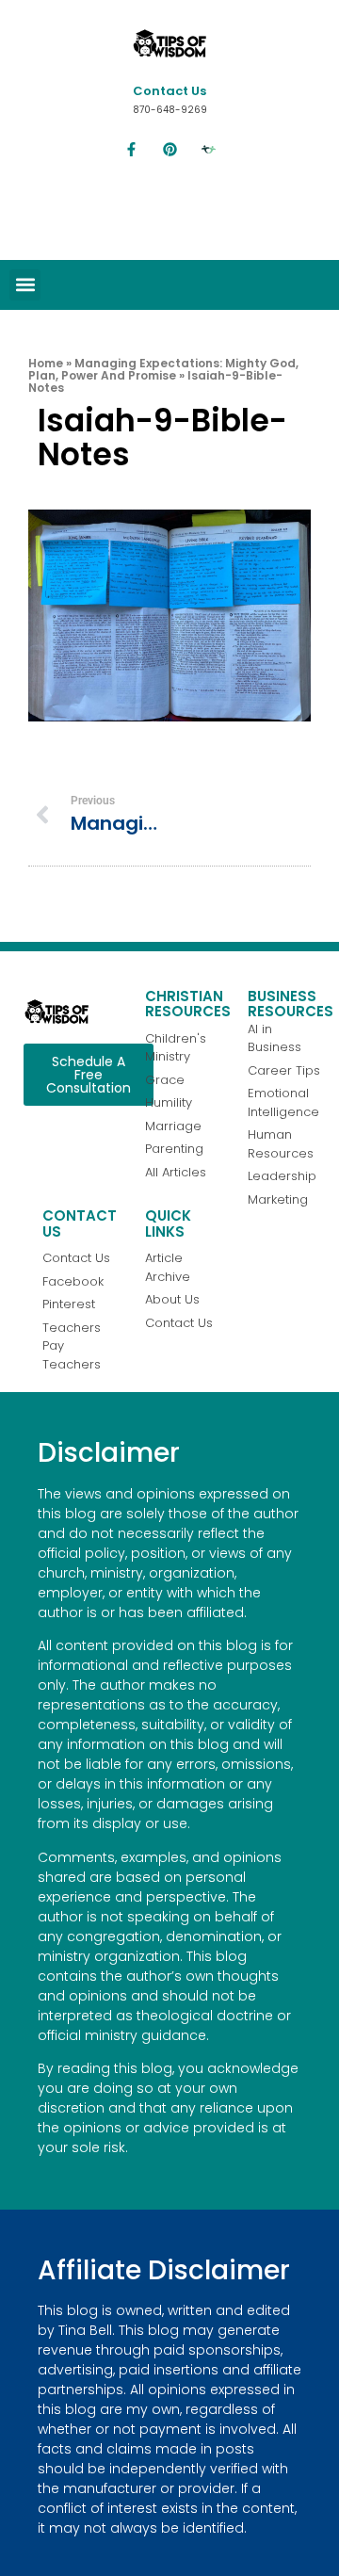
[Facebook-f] (131, 150)
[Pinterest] (169, 150)
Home (46, 363)
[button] (25, 285)
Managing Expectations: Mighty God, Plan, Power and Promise (163, 369)
